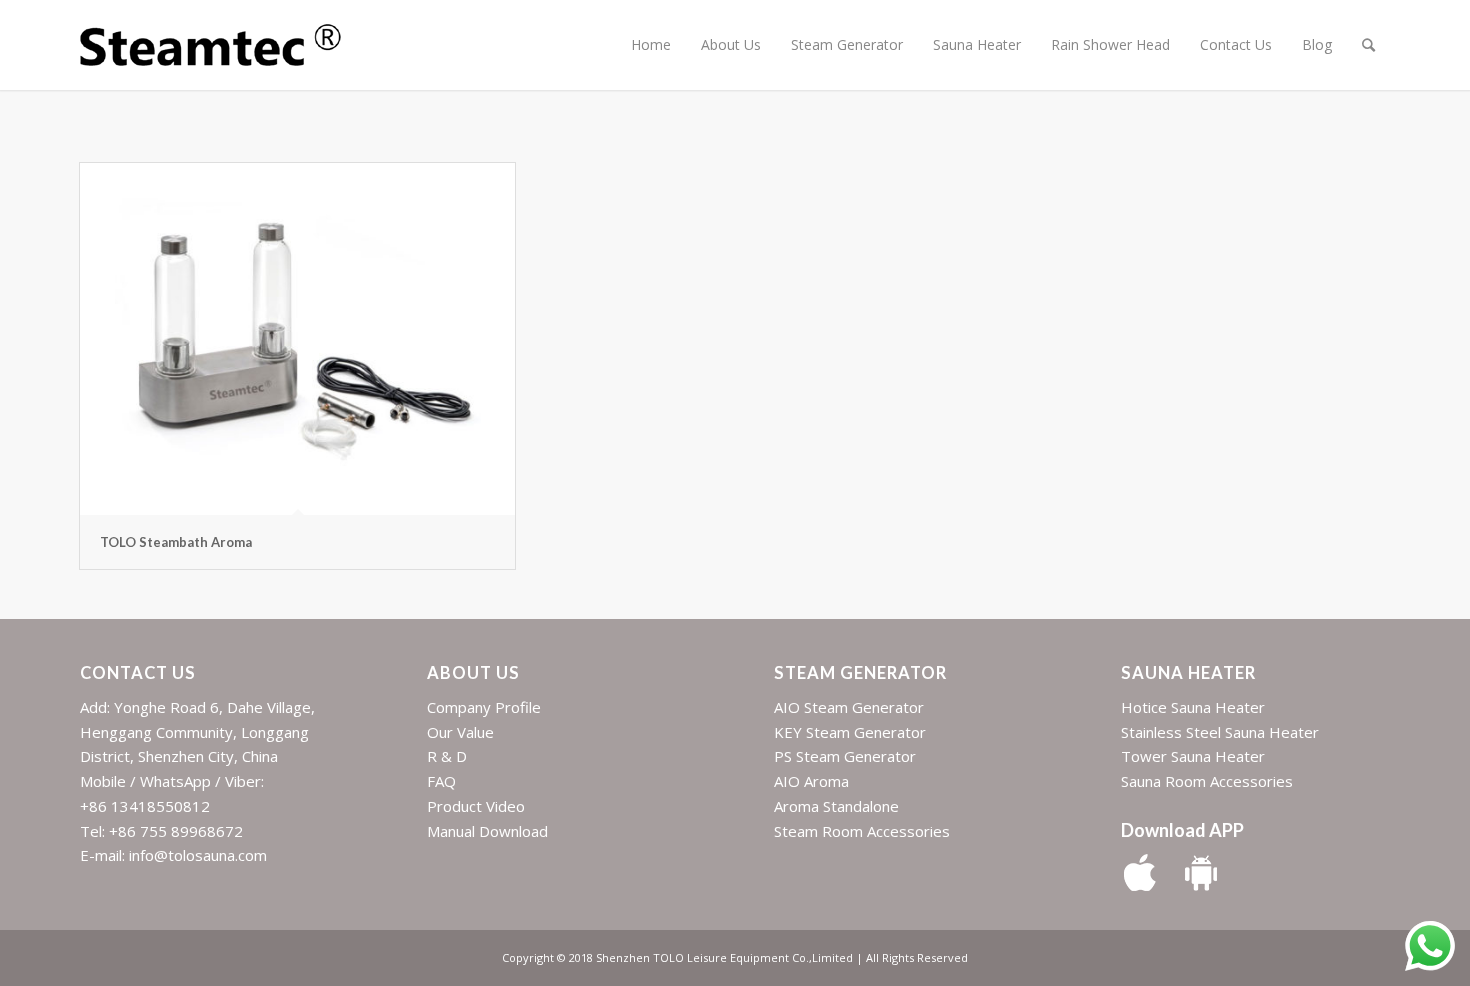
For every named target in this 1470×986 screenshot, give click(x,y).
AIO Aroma (811, 781)
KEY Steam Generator (850, 732)
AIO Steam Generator (849, 707)
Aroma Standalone (836, 806)
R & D (447, 756)
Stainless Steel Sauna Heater (1220, 732)
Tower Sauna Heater (1193, 756)
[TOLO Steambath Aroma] (297, 339)
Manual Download (487, 831)
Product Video (476, 806)
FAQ (441, 781)
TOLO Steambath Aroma (176, 542)
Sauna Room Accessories (1207, 781)
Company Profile (484, 707)
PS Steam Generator (845, 756)
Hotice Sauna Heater (1193, 707)
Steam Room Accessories (862, 831)
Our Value (460, 732)
